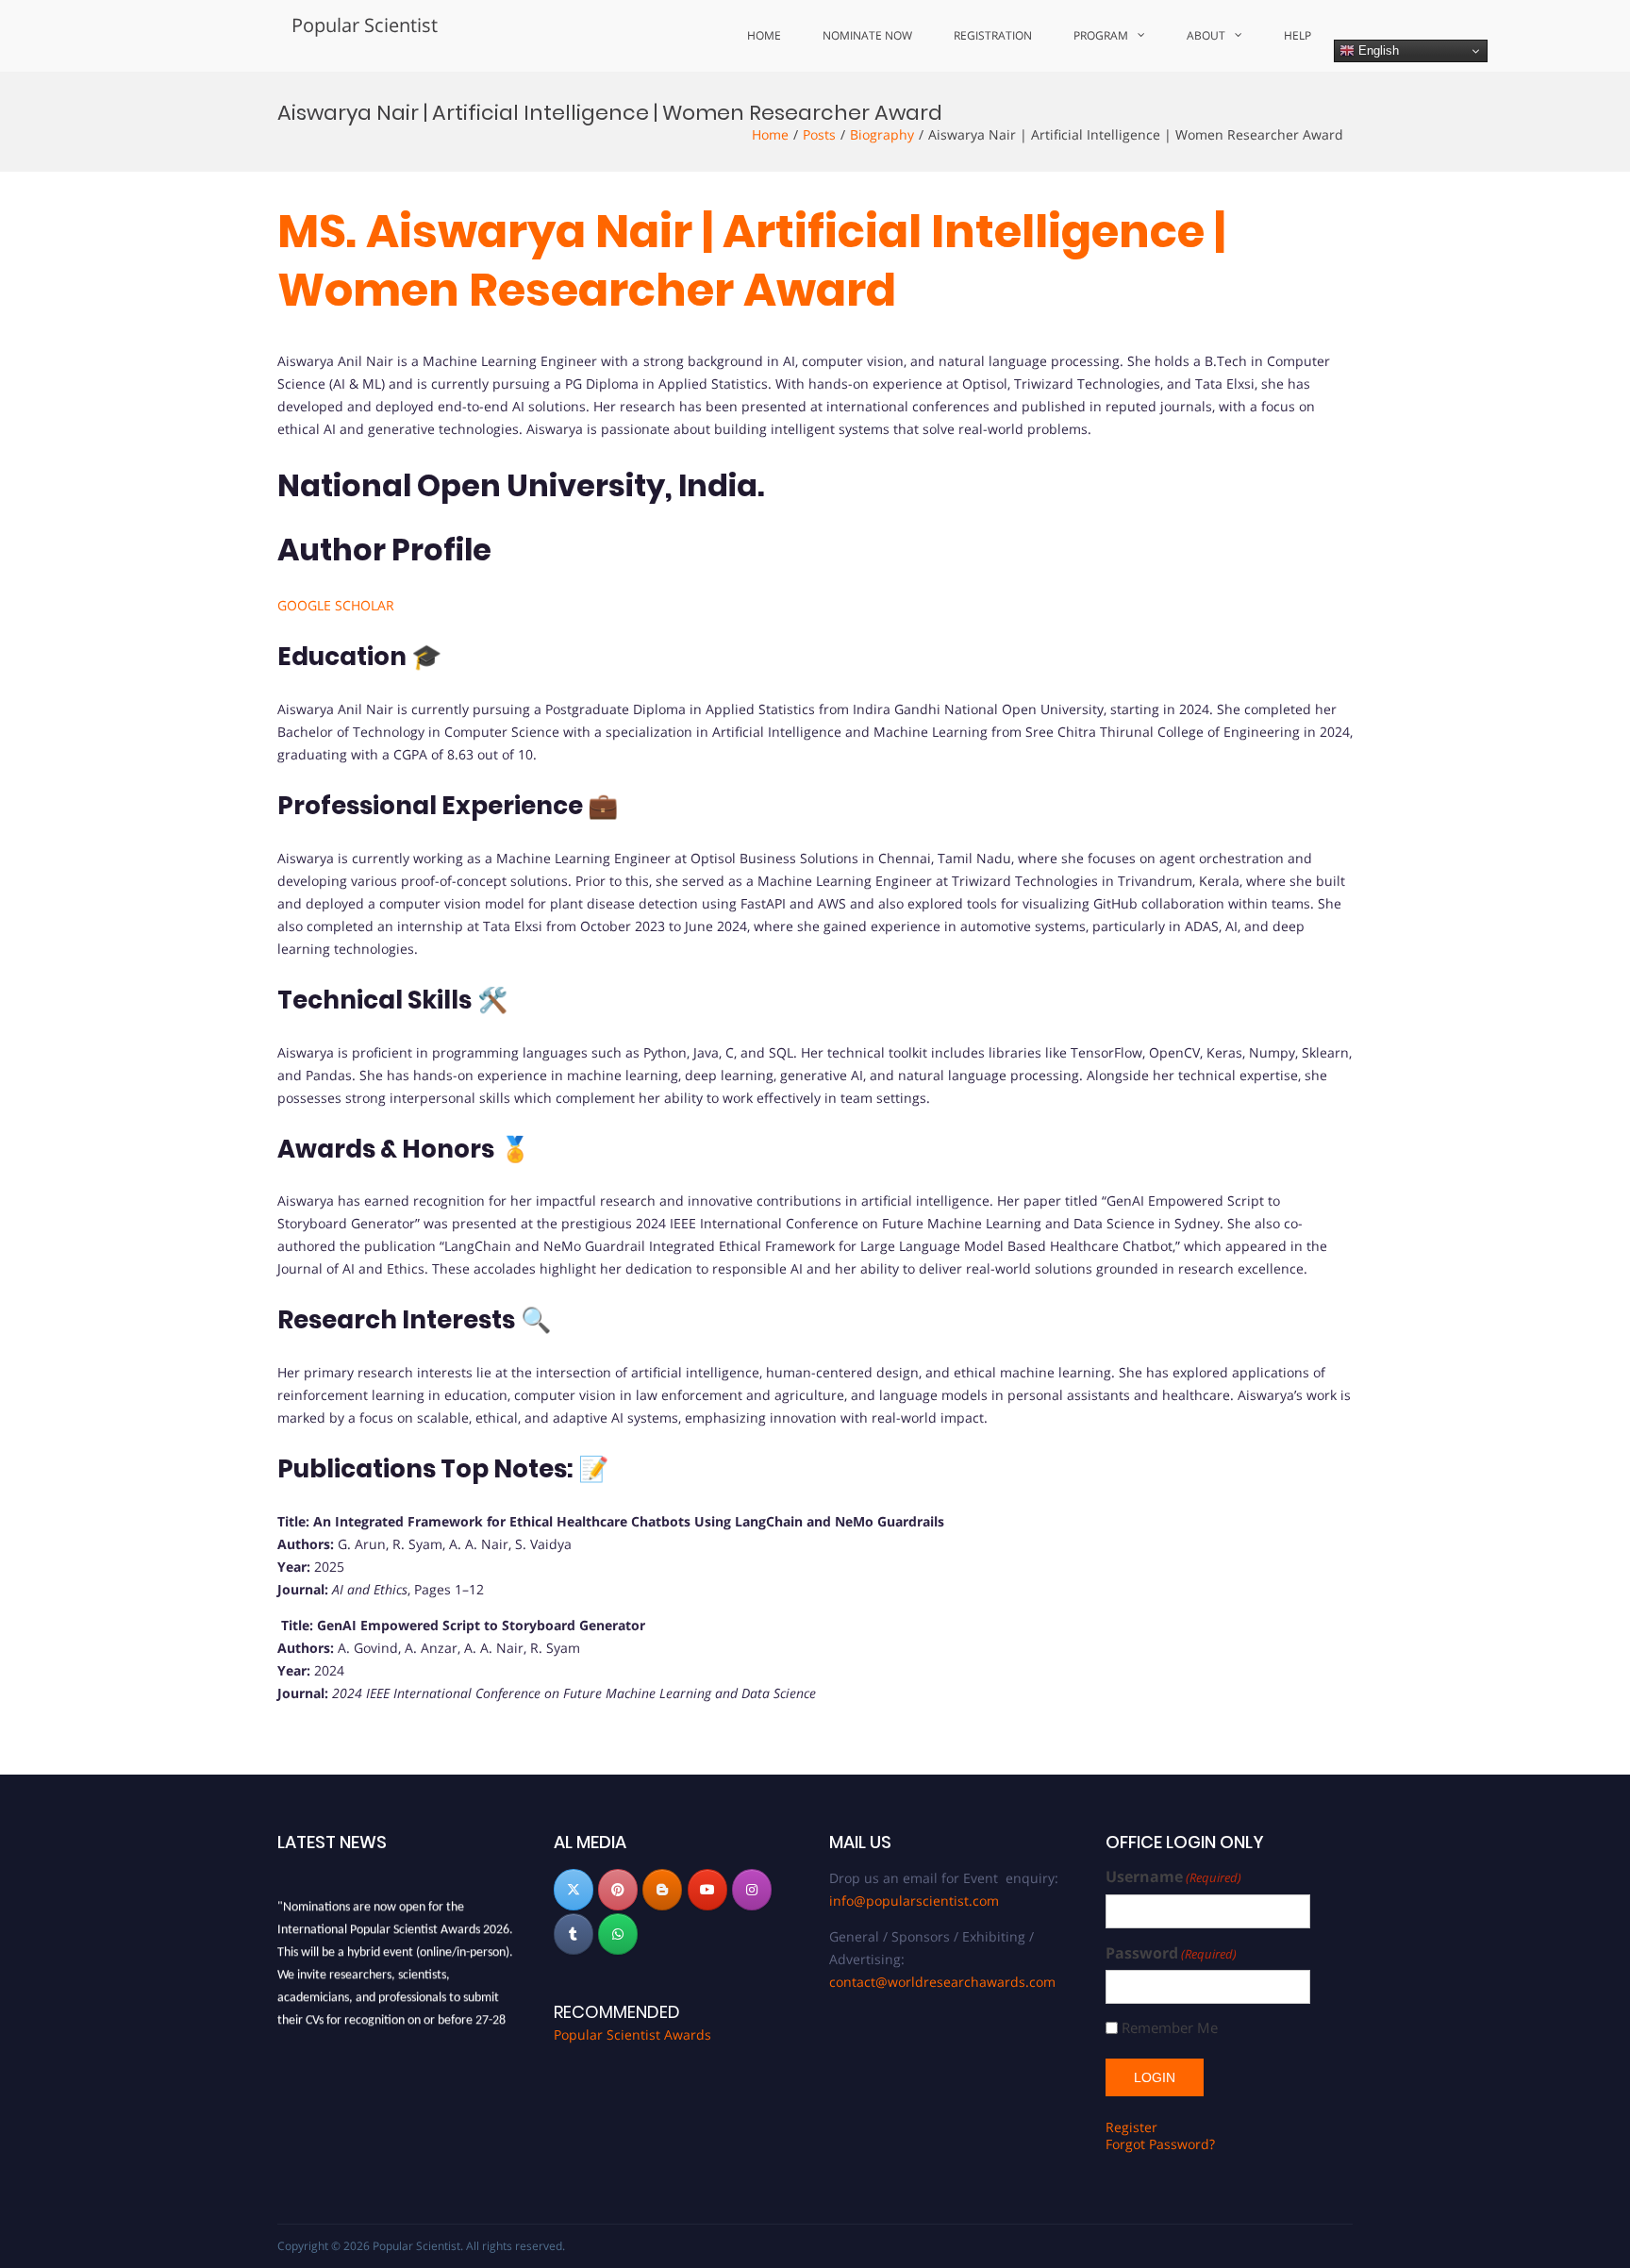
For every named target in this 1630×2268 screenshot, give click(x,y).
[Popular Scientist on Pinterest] (618, 1890)
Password (1171, 1953)
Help (1297, 35)
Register (1131, 2127)
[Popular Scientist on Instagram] (752, 1890)
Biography (882, 134)
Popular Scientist (365, 25)
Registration (993, 35)
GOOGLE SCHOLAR (336, 605)
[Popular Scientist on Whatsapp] (618, 1934)
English (1377, 50)
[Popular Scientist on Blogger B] (662, 1890)
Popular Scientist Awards (632, 2035)
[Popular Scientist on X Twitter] (574, 1890)
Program (1101, 35)
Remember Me (1170, 2028)
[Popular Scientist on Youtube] (707, 1890)
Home (764, 35)
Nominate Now (867, 35)
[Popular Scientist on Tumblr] (574, 1934)
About (1206, 35)
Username (1173, 1877)
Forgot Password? (1160, 2144)
